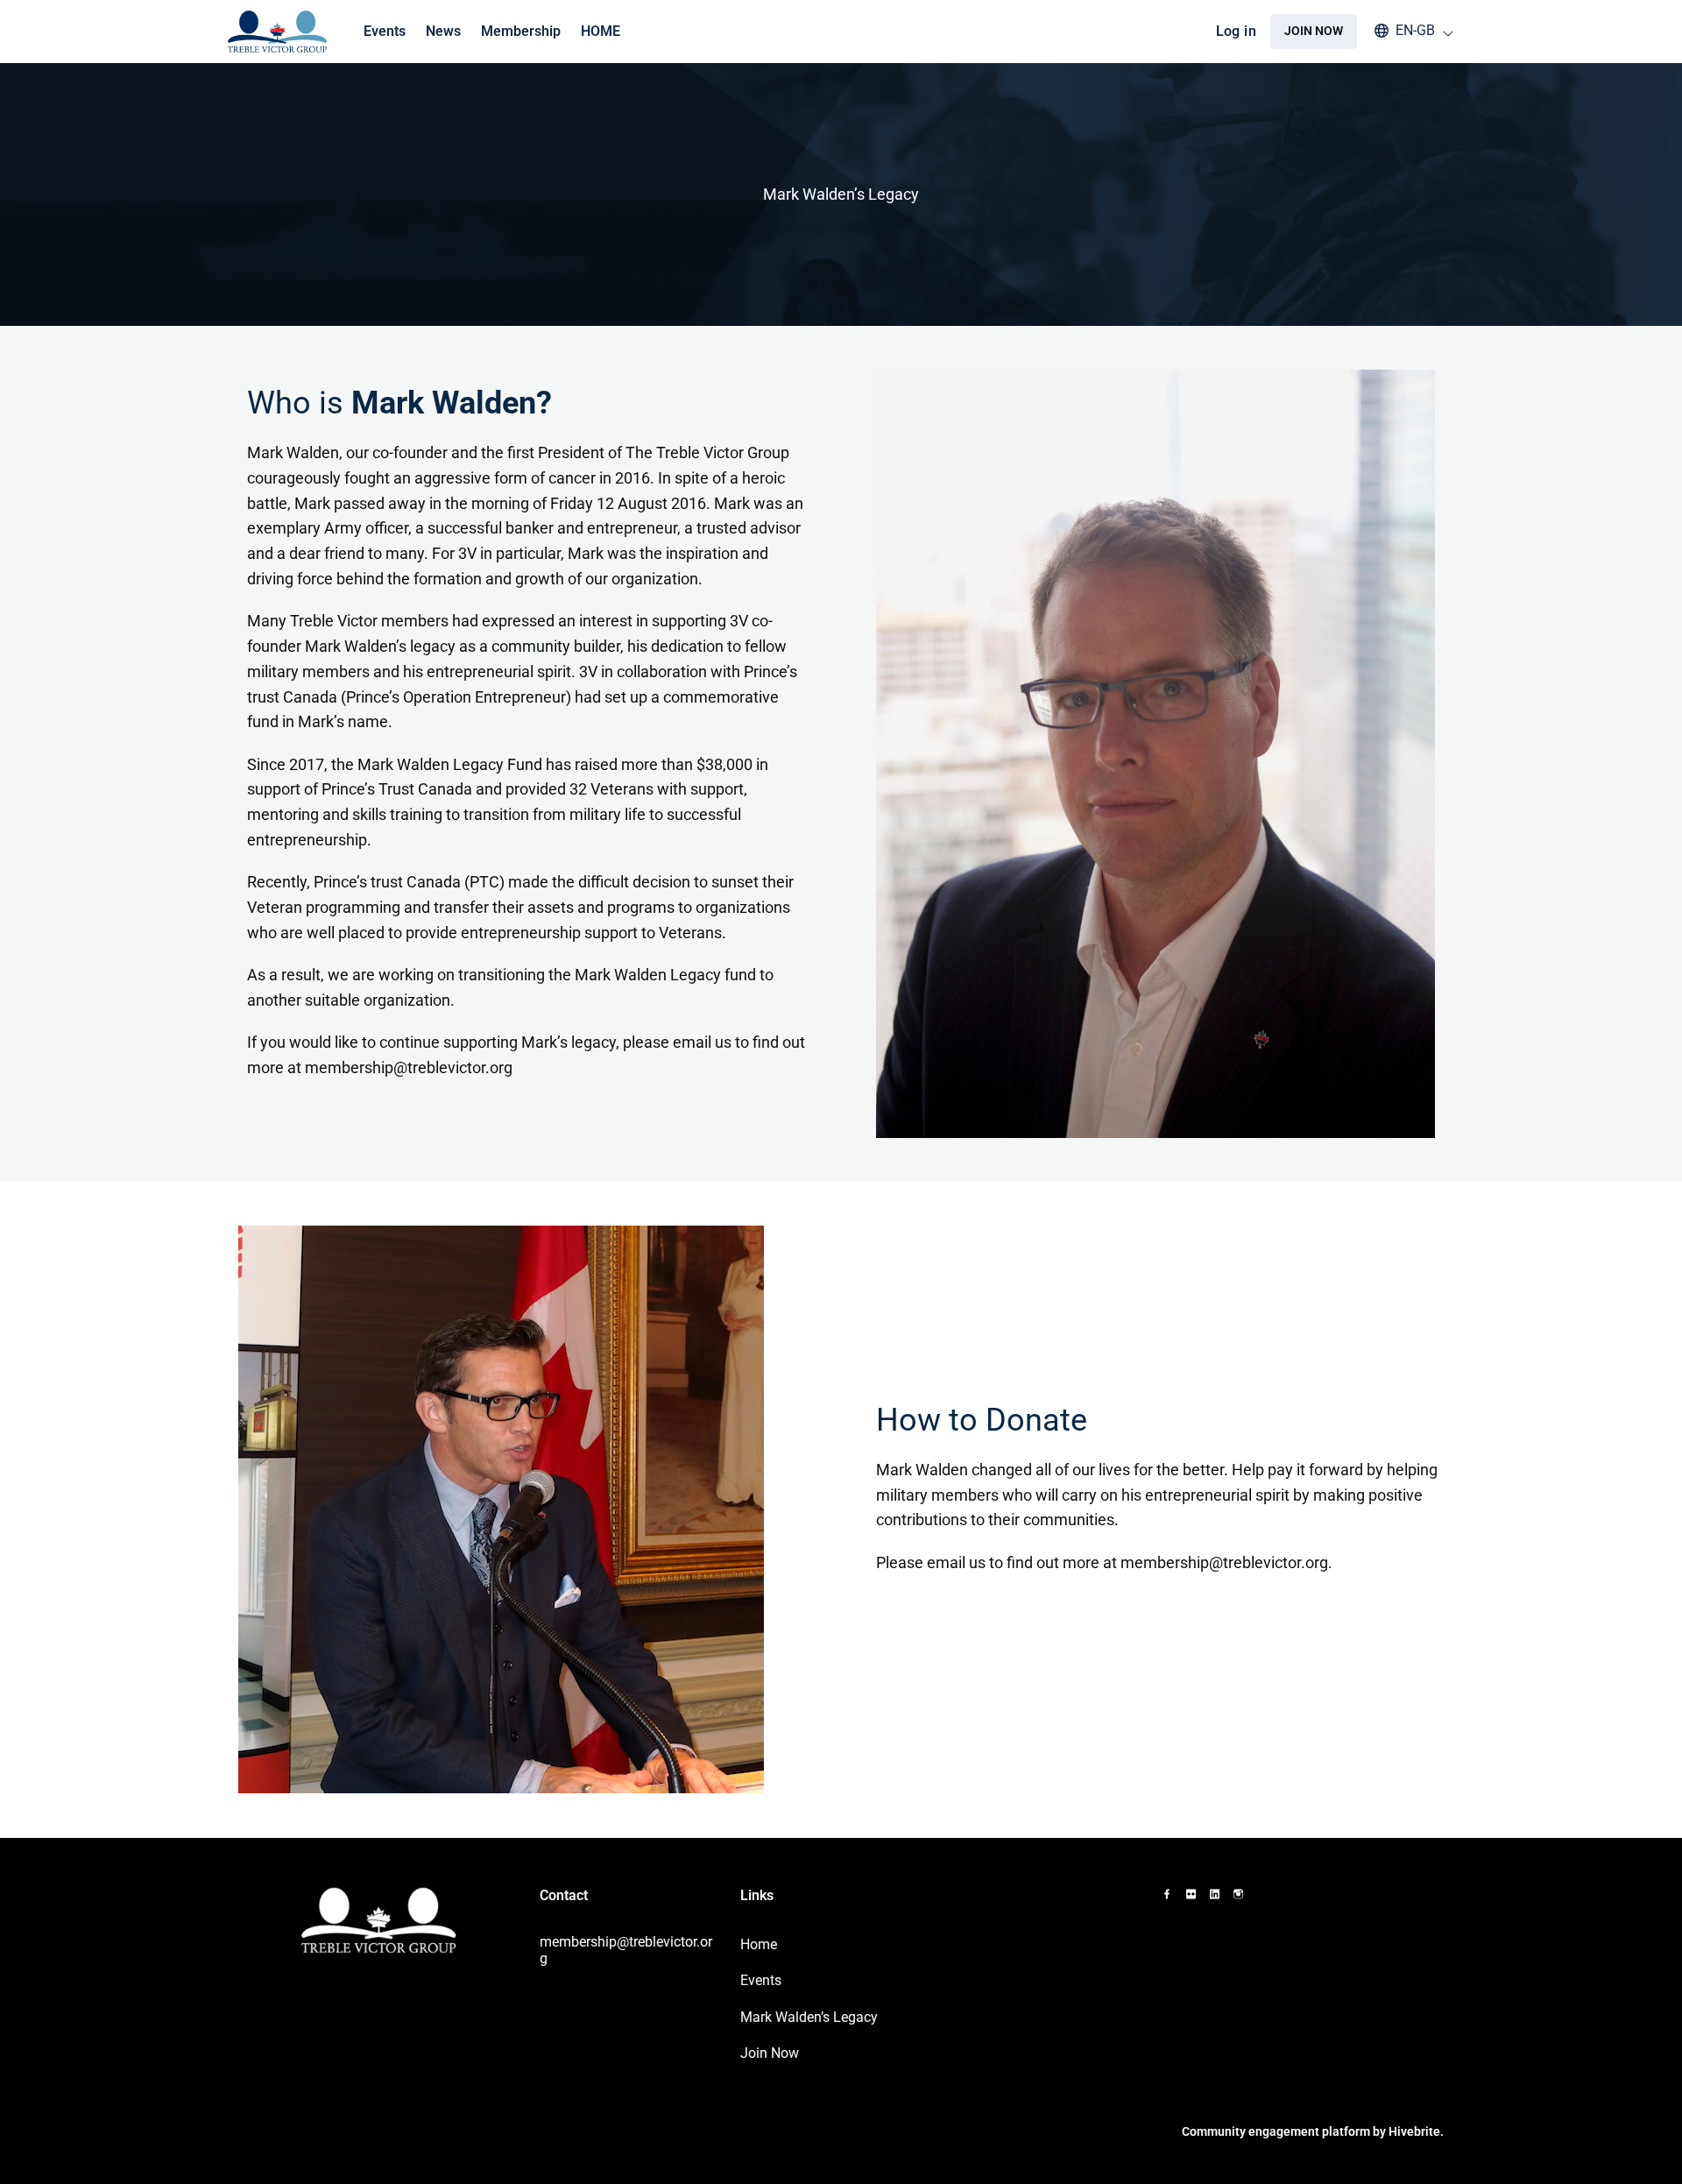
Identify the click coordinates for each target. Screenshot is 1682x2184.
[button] (1406, 31)
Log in (1236, 31)
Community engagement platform (1276, 2131)
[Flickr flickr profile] (1191, 1894)
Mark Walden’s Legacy (809, 2017)
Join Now (770, 2053)
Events (761, 1980)
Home (759, 1944)
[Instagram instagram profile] (1238, 1894)
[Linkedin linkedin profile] (1215, 1894)
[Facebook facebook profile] (1167, 1894)
